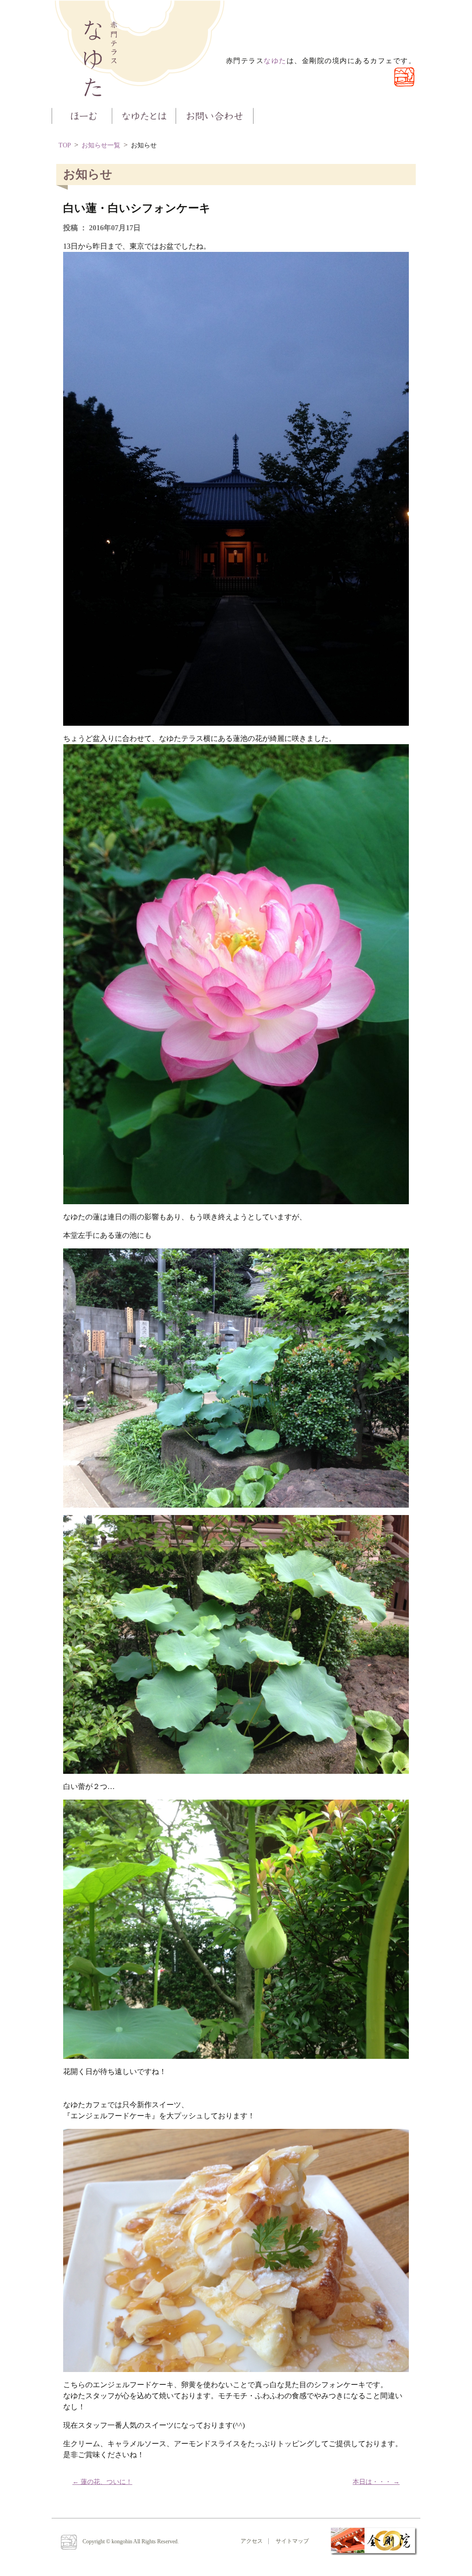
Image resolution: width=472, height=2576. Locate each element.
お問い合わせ (215, 115)
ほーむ (82, 115)
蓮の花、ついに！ (102, 2482)
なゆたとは (144, 115)
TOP (65, 145)
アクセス (252, 2541)
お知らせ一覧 (101, 145)
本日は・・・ (376, 2482)
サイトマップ (292, 2541)
